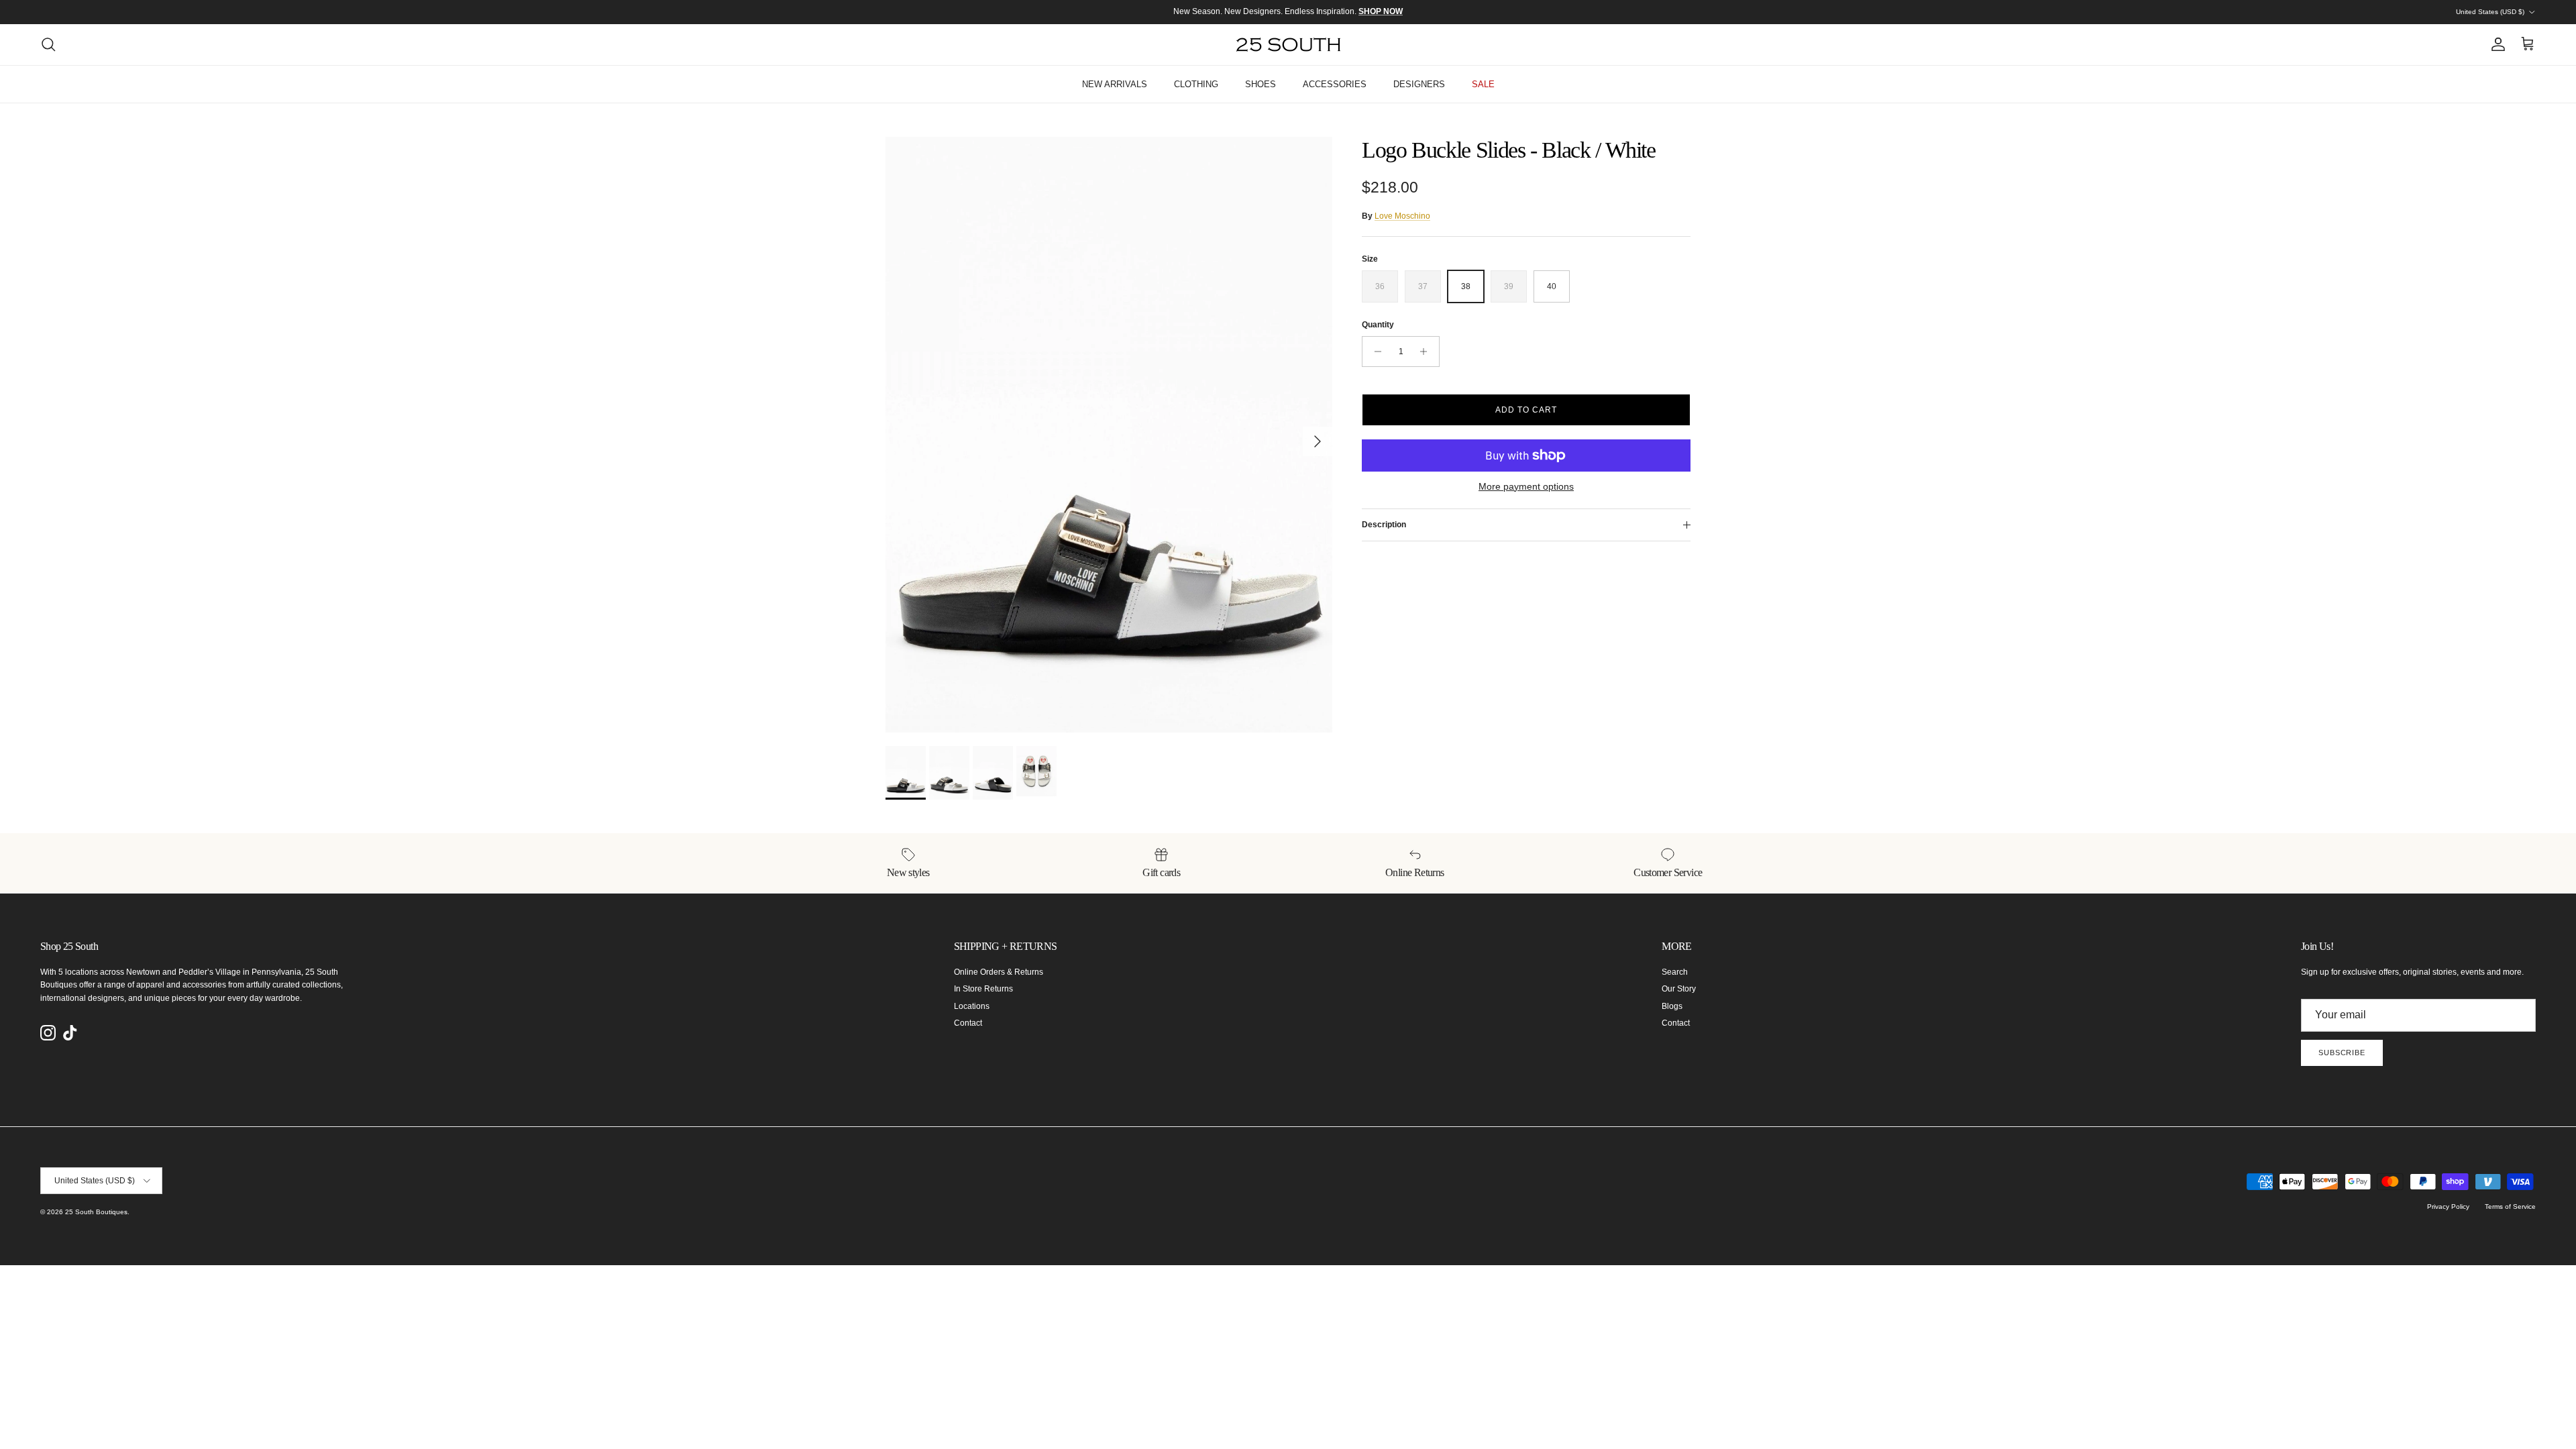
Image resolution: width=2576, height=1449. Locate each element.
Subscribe (2342, 1053)
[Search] (48, 44)
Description (1384, 525)
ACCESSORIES (1335, 84)
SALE (1483, 84)
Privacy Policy (2448, 1206)
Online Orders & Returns (999, 972)
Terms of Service (2510, 1206)
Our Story (1679, 989)
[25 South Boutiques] (1288, 45)
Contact (968, 1023)
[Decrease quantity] (1374, 352)
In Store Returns (983, 989)
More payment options (1526, 486)
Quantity (1378, 325)
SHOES (1260, 84)
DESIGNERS (1419, 84)
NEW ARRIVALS (1115, 84)
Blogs (1672, 1006)
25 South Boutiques (96, 1212)
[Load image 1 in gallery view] (1109, 435)
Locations (972, 1006)
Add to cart (1526, 410)
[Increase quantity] (1427, 352)
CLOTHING (1196, 84)
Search (1675, 972)
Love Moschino (1402, 216)
